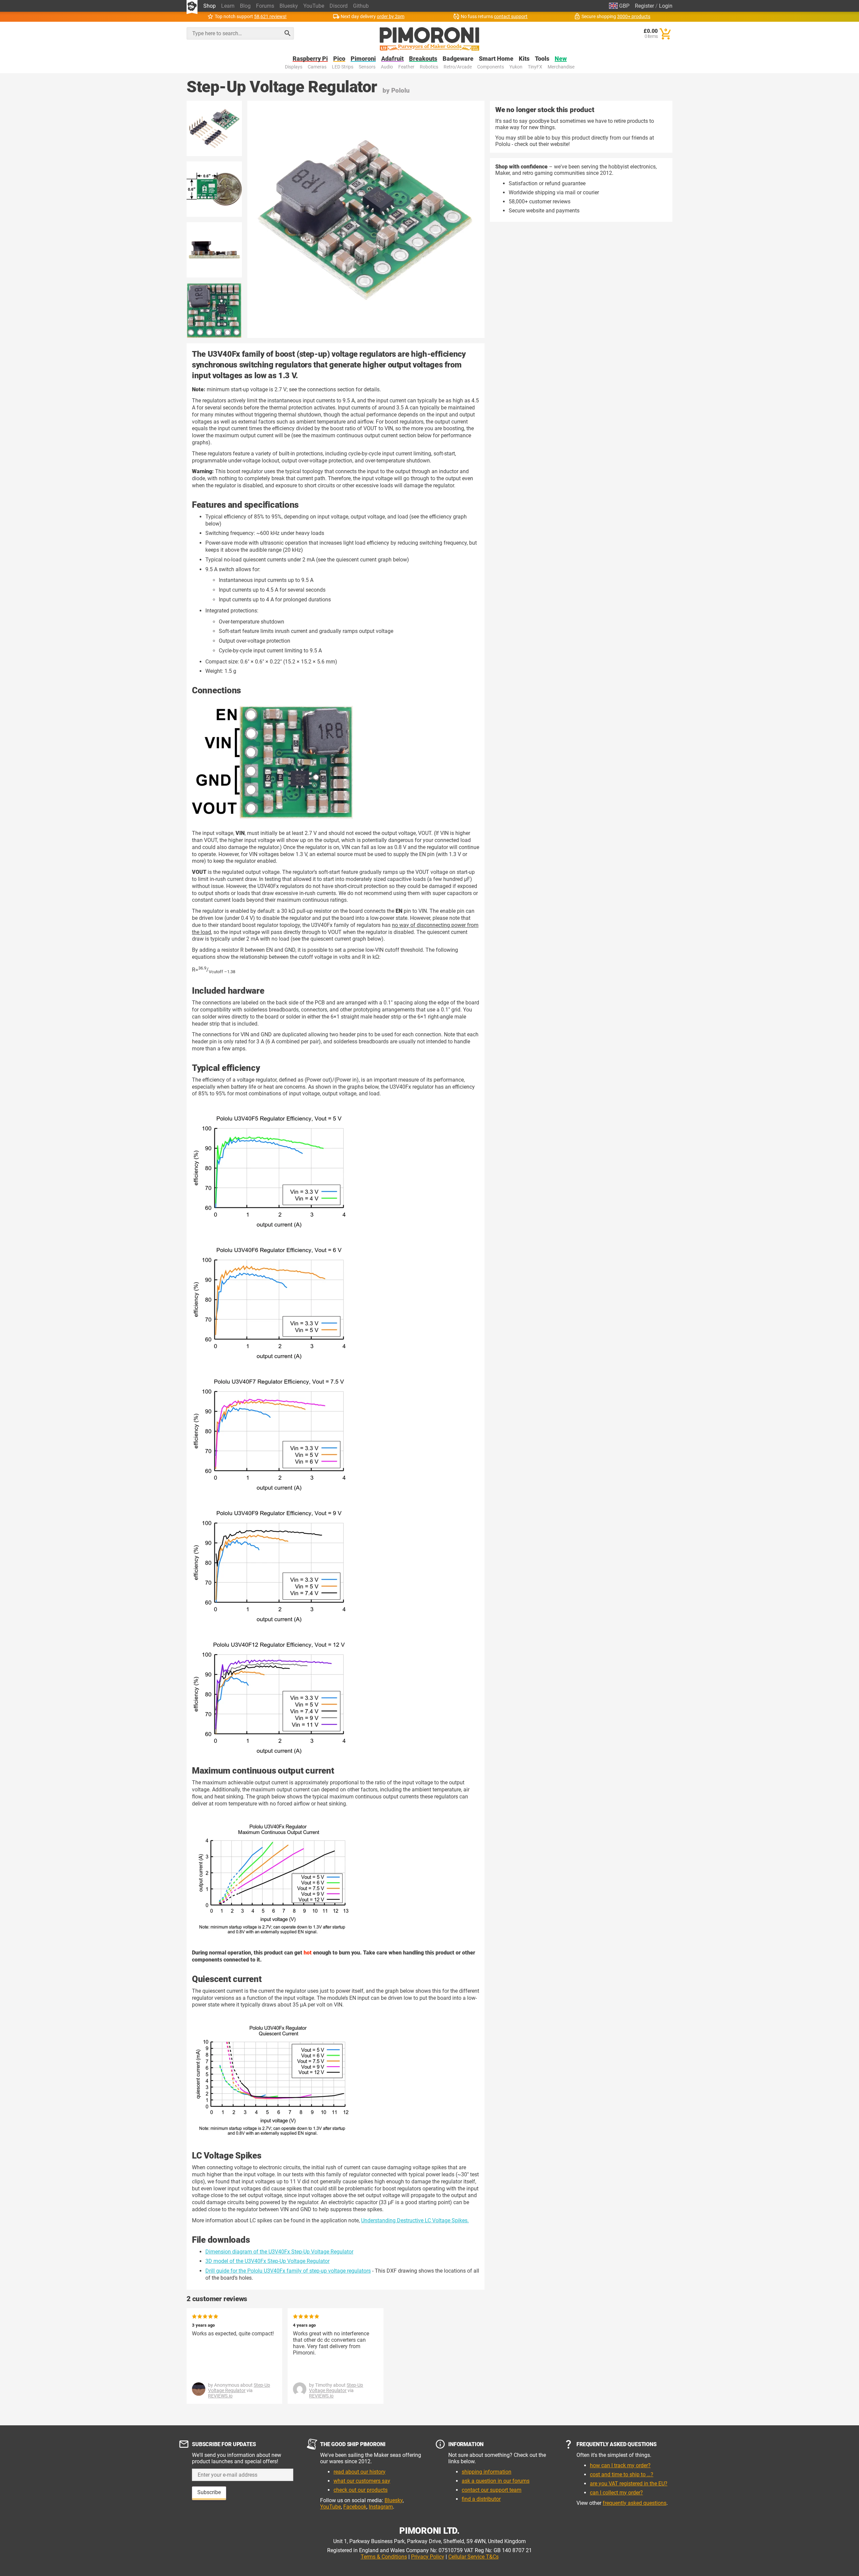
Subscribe (209, 2492)
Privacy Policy (428, 2557)
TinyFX (535, 67)
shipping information (487, 2472)
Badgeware (458, 59)
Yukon (516, 67)
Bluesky (289, 6)
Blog (245, 6)
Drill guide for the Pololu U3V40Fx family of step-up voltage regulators (288, 2271)
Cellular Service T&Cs (473, 2557)
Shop (210, 6)
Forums (265, 6)
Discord (339, 6)
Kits (524, 59)
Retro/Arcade (458, 67)
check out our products (361, 2490)
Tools (542, 59)
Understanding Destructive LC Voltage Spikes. (415, 2220)
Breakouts (423, 59)
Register (644, 6)
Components (491, 67)
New (561, 59)
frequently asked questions (635, 2503)
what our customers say (362, 2481)
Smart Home (496, 59)
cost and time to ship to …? (622, 2474)
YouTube (314, 6)
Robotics (429, 67)
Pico (339, 59)
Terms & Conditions (384, 2557)
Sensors (367, 67)
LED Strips (343, 67)
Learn (228, 6)
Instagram (381, 2507)
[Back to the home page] (429, 39)
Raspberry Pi (310, 59)
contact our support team (492, 2490)
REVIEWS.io (220, 2396)
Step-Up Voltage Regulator (239, 2388)
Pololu (400, 90)
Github (361, 6)
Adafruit (392, 59)
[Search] (288, 33)
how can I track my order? (620, 2465)
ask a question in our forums (496, 2481)
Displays (294, 67)
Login (666, 6)
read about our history (360, 2472)
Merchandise (561, 67)
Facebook (355, 2507)
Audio (387, 67)
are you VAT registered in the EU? (629, 2484)
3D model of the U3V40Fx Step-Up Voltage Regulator (267, 2261)
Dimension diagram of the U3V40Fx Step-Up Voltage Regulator (279, 2252)
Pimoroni (363, 59)
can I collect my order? (616, 2493)
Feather (406, 67)
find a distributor (481, 2499)
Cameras (317, 67)
